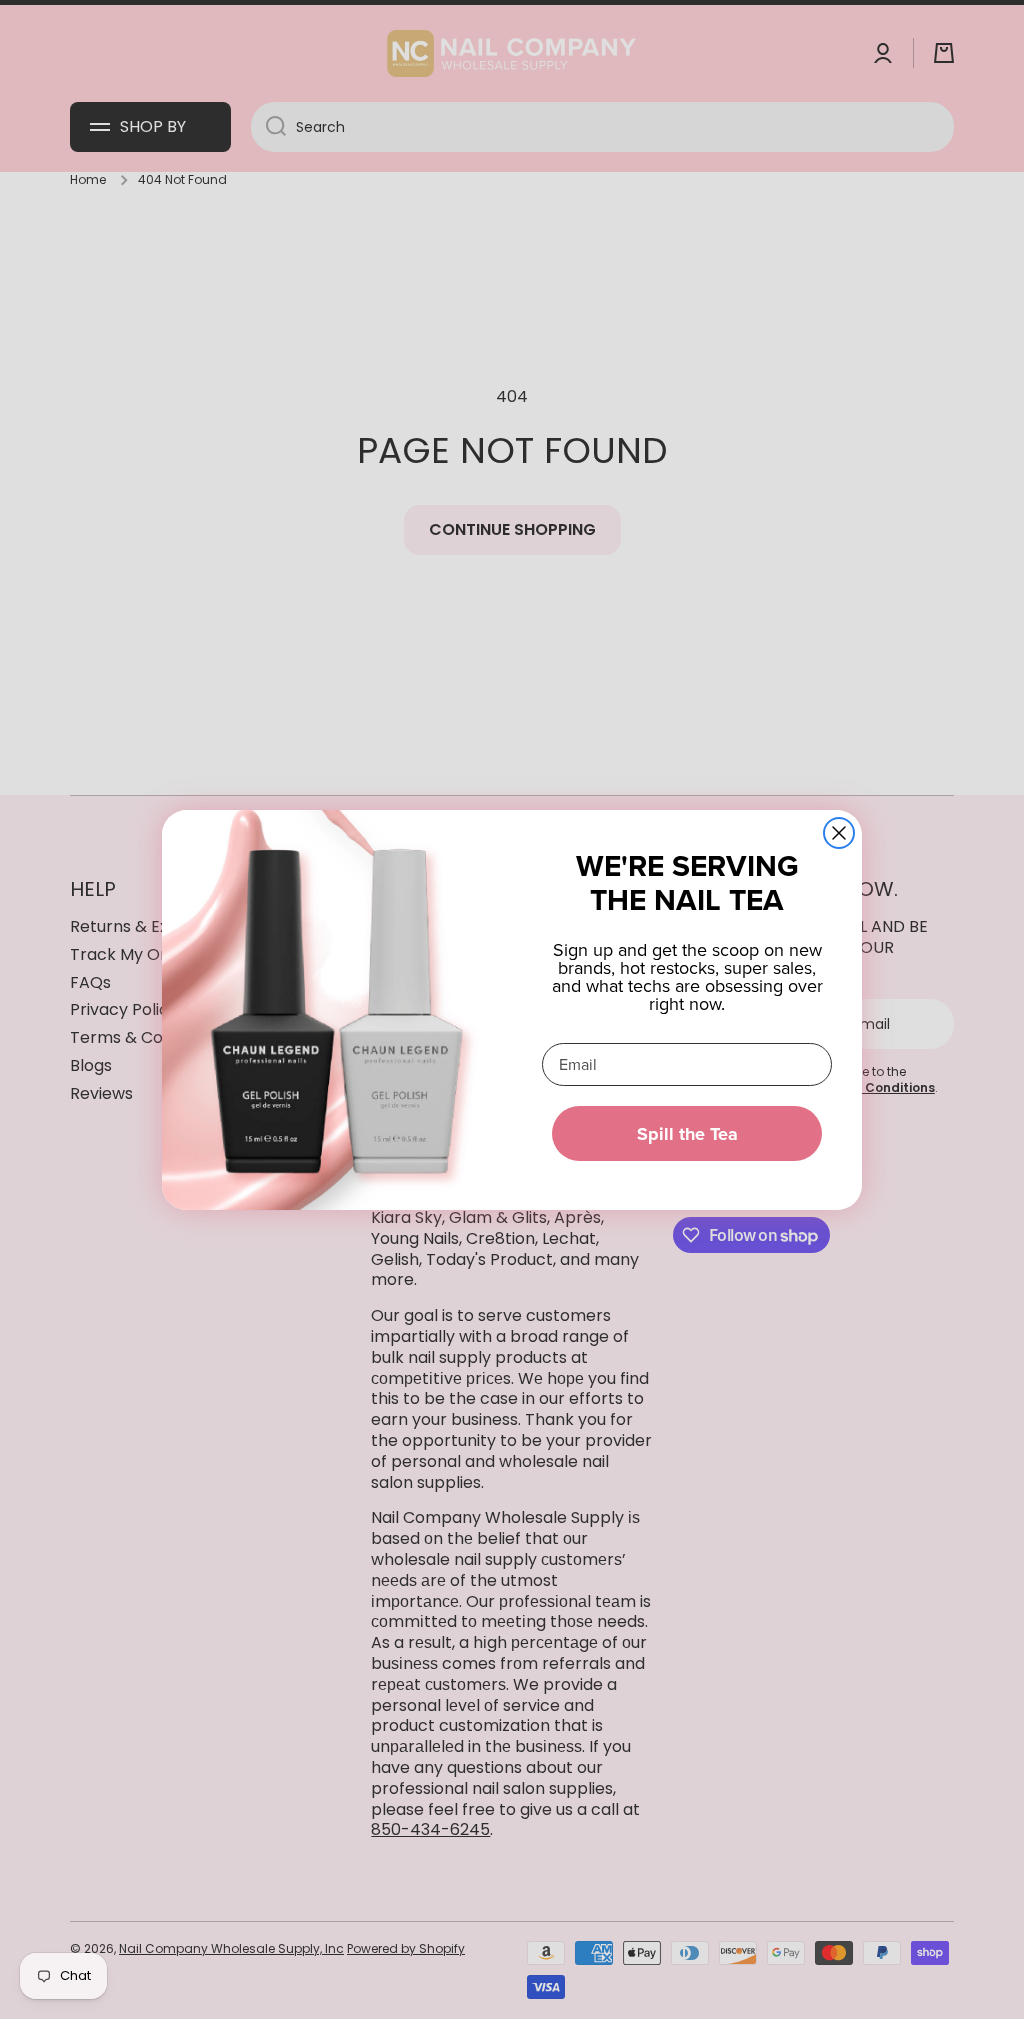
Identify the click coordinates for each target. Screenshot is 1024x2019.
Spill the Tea (687, 1134)
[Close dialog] (839, 833)
